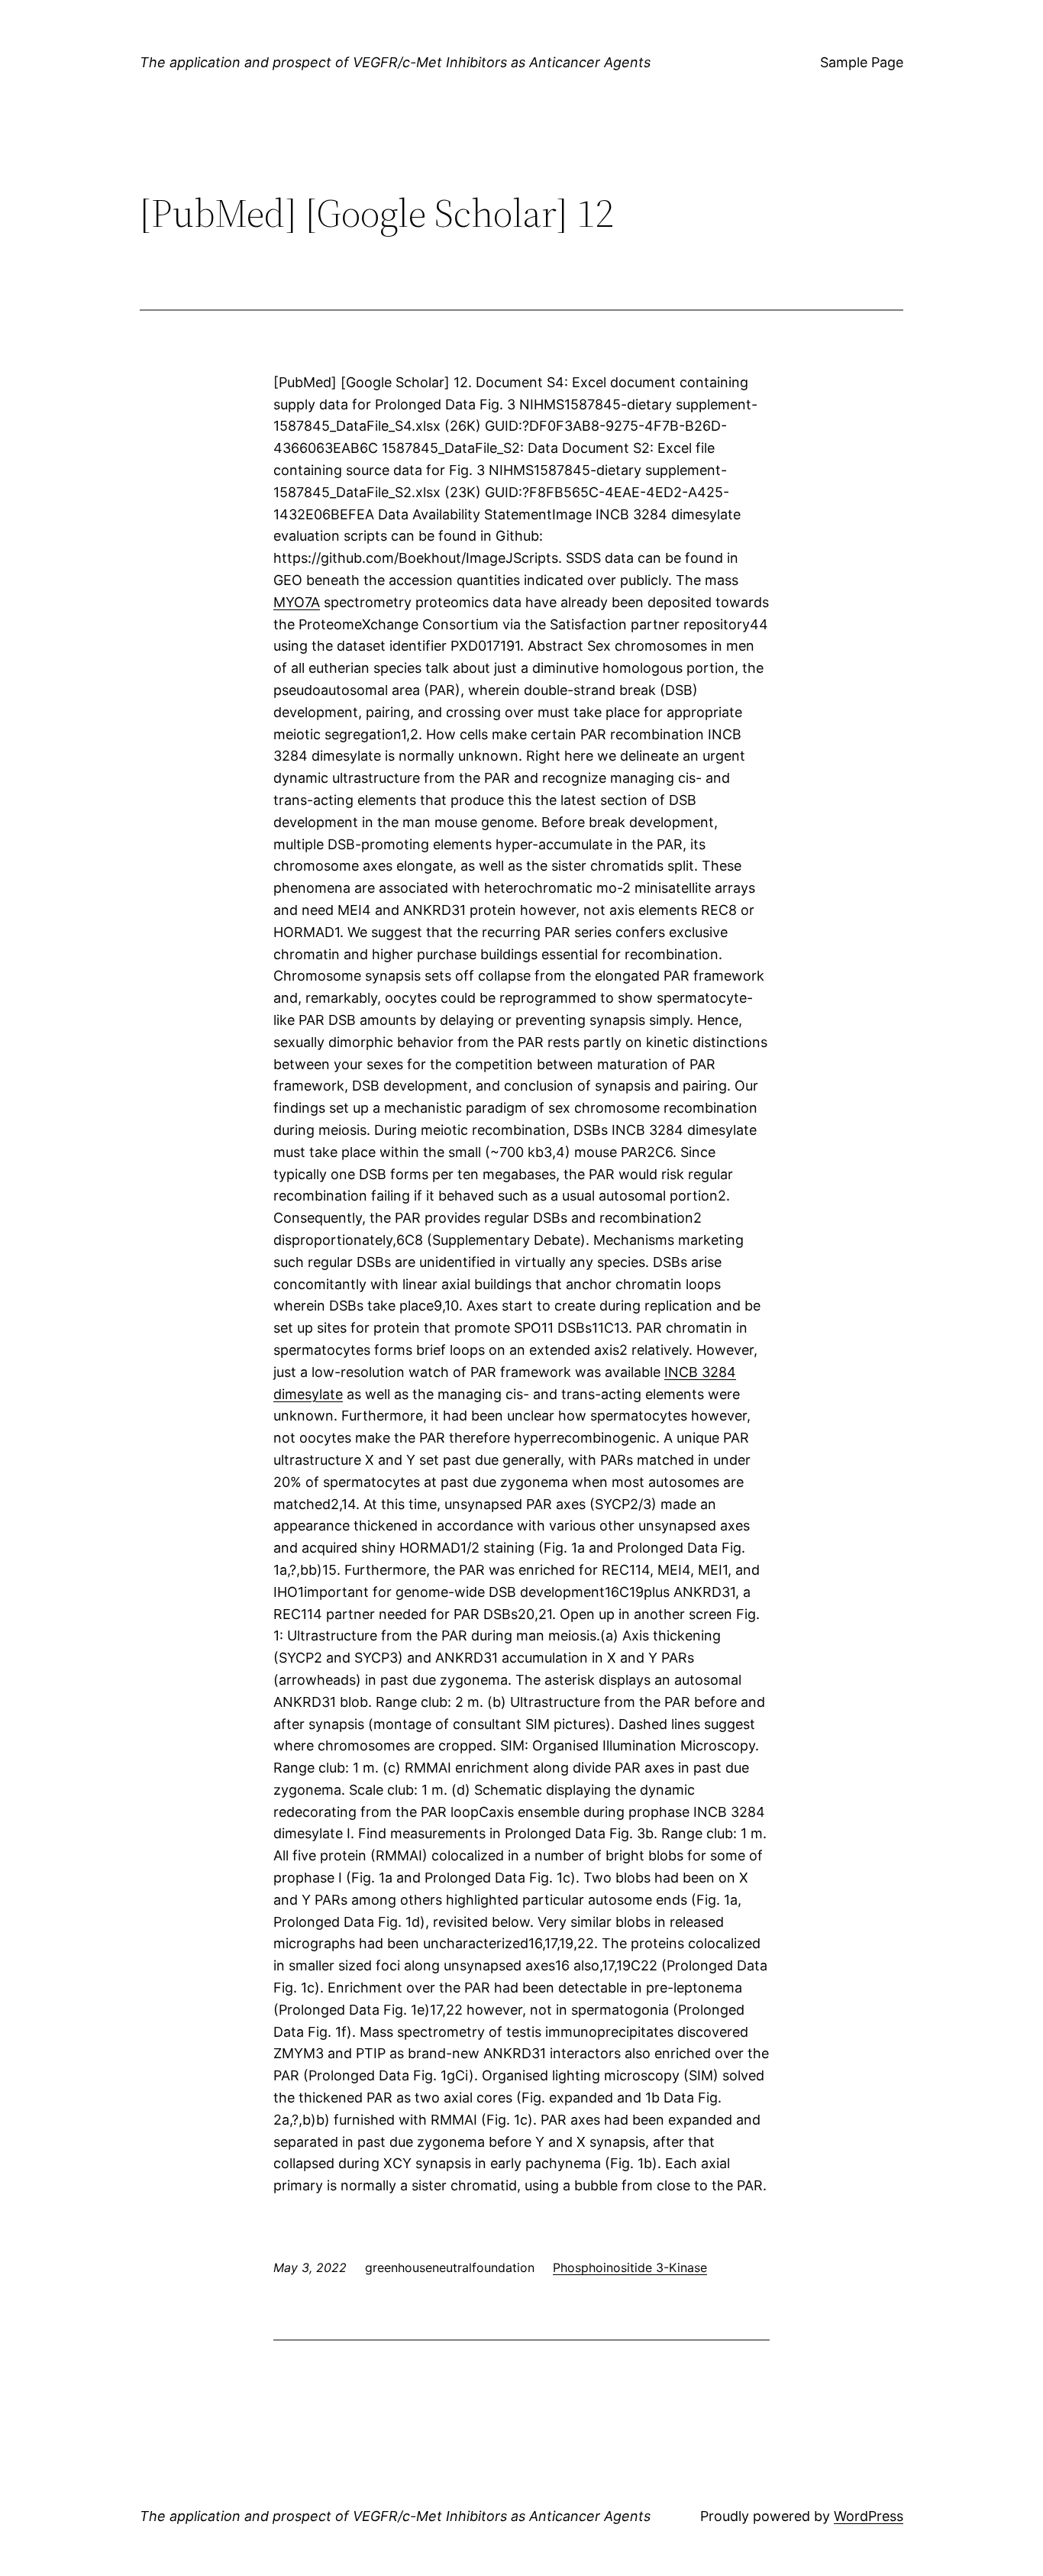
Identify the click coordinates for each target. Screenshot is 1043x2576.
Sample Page (862, 62)
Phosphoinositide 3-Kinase (630, 2267)
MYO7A (297, 602)
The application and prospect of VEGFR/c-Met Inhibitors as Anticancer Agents (395, 62)
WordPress (869, 2516)
